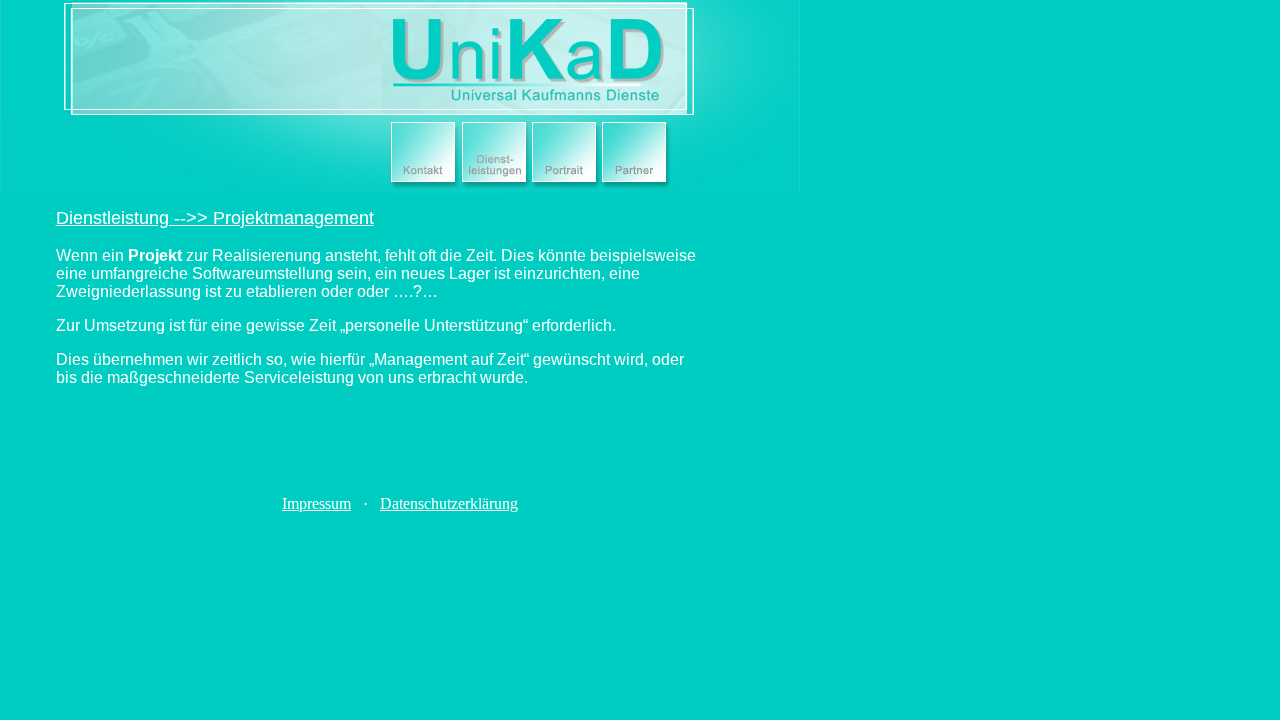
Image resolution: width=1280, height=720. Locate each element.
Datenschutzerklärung (449, 503)
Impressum (316, 503)
